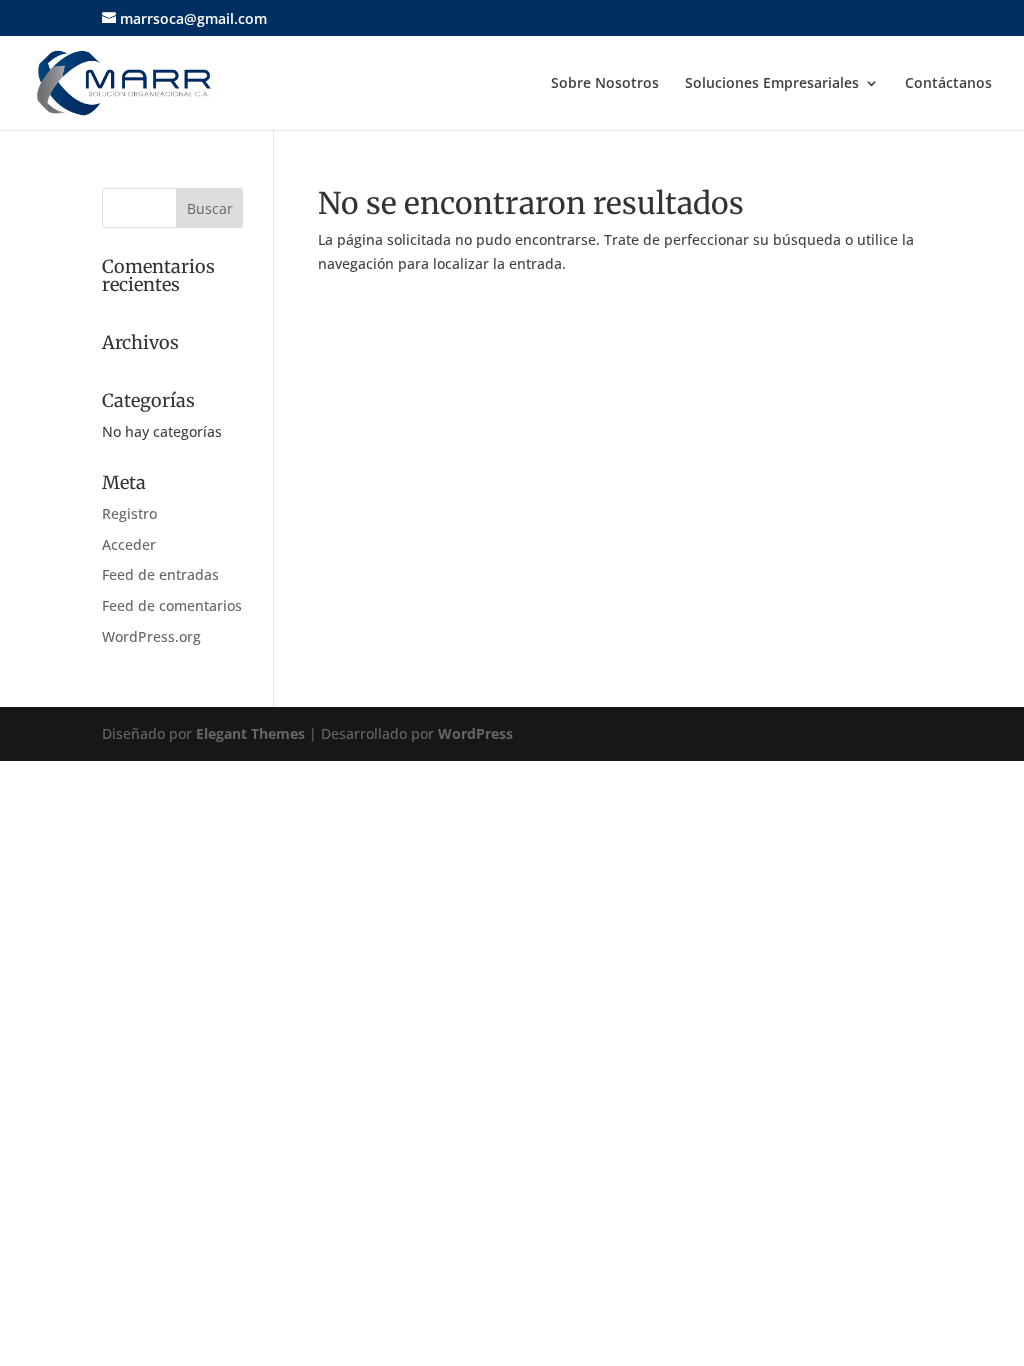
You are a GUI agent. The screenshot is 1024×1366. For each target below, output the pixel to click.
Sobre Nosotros (605, 84)
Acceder (129, 544)
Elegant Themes (250, 733)
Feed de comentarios (172, 605)
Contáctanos (948, 84)
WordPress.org (151, 636)
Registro (129, 513)
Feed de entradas (160, 574)
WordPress (475, 733)
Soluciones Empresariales (772, 84)
